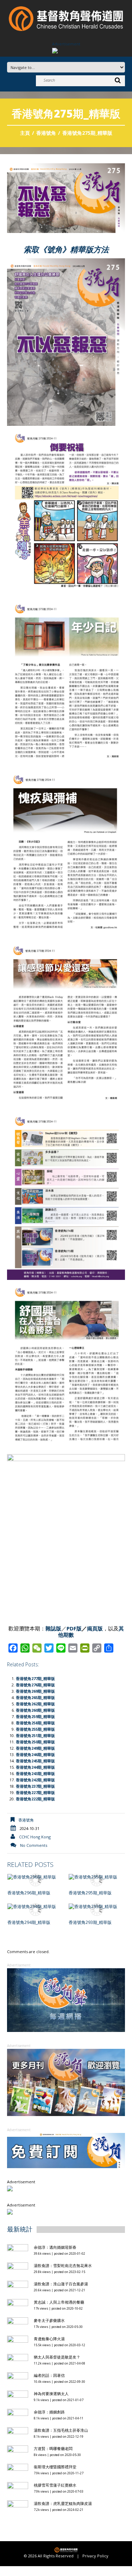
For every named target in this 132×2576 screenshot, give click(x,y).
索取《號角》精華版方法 (66, 249)
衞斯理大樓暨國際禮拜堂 (55, 2467)
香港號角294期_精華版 (29, 1922)
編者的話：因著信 (49, 2375)
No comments (34, 1845)
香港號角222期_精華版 (35, 1799)
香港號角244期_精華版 (35, 1767)
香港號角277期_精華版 (35, 1678)
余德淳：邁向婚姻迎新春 (56, 2247)
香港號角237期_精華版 (35, 1786)
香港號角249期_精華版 (35, 1748)
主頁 (25, 133)
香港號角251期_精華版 (35, 1735)
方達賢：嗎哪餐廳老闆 (53, 2448)
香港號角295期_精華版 (90, 1893)
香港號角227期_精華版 (35, 1792)
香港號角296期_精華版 (29, 1893)
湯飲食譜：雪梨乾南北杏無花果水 (63, 2265)
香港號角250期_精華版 (35, 1742)
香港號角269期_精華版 (35, 1691)
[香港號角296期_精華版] (36, 1877)
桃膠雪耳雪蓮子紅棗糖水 (55, 2485)
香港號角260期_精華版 (35, 1710)
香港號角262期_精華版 (35, 1704)
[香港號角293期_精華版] (97, 1906)
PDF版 (74, 1628)
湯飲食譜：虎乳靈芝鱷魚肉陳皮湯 (63, 2503)
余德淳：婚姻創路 (49, 2412)
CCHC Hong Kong (35, 1837)
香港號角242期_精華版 (35, 1780)
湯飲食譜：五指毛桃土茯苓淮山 (61, 2430)
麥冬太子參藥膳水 (49, 2320)
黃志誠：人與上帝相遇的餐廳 (59, 2302)
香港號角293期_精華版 (90, 1922)
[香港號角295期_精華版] (97, 1877)
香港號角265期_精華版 (35, 1697)
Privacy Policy (95, 2556)
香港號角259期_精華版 (35, 1716)
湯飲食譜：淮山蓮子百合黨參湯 (61, 2284)
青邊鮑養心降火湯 (49, 2339)
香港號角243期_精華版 (35, 1773)
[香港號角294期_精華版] (36, 1906)
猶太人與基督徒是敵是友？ (57, 2357)
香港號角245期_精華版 (35, 1761)
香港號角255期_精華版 (35, 1729)
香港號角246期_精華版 (35, 1754)
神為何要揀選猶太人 (51, 2394)
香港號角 (46, 133)
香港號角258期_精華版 (35, 1723)
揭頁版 (95, 1628)
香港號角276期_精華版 (35, 1685)
